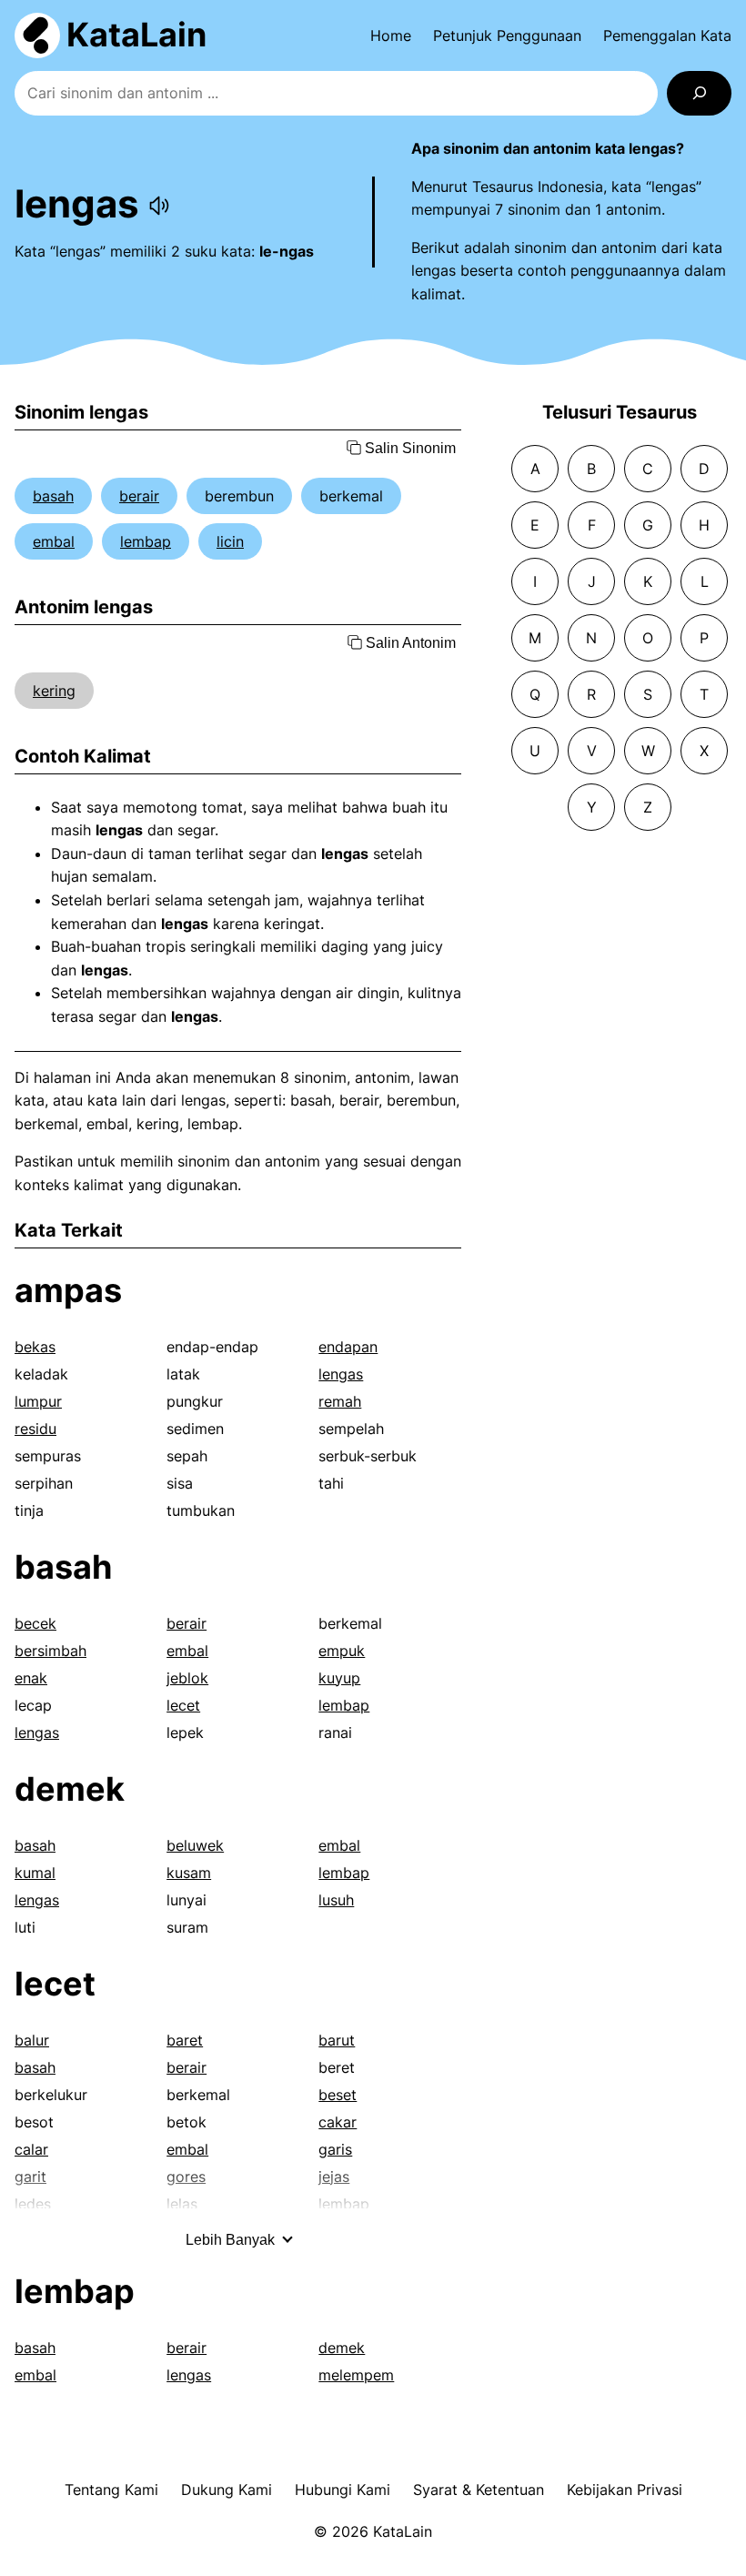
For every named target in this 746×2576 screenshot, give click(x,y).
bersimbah (50, 1651)
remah (340, 1401)
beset (338, 2095)
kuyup (339, 1678)
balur (32, 2040)
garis (335, 2149)
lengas (341, 1374)
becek (35, 1623)
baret (185, 2040)
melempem (356, 2375)
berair (139, 496)
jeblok (187, 1678)
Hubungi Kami (343, 2490)
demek (70, 1789)
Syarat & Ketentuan (479, 2490)
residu (35, 1429)
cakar (338, 2122)
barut (337, 2040)
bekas (35, 1347)
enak (31, 1678)
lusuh (336, 1900)
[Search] (699, 93)
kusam (189, 1873)
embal (54, 541)
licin (230, 541)
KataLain (136, 35)
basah (53, 496)
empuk (342, 1651)
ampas (68, 1290)
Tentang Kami (111, 2490)
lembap (146, 541)
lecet (183, 1705)
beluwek (195, 1845)
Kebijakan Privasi (625, 2490)
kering (54, 691)
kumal (35, 1873)
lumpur (38, 1401)
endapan (348, 1347)
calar (31, 2149)
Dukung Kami (227, 2490)
